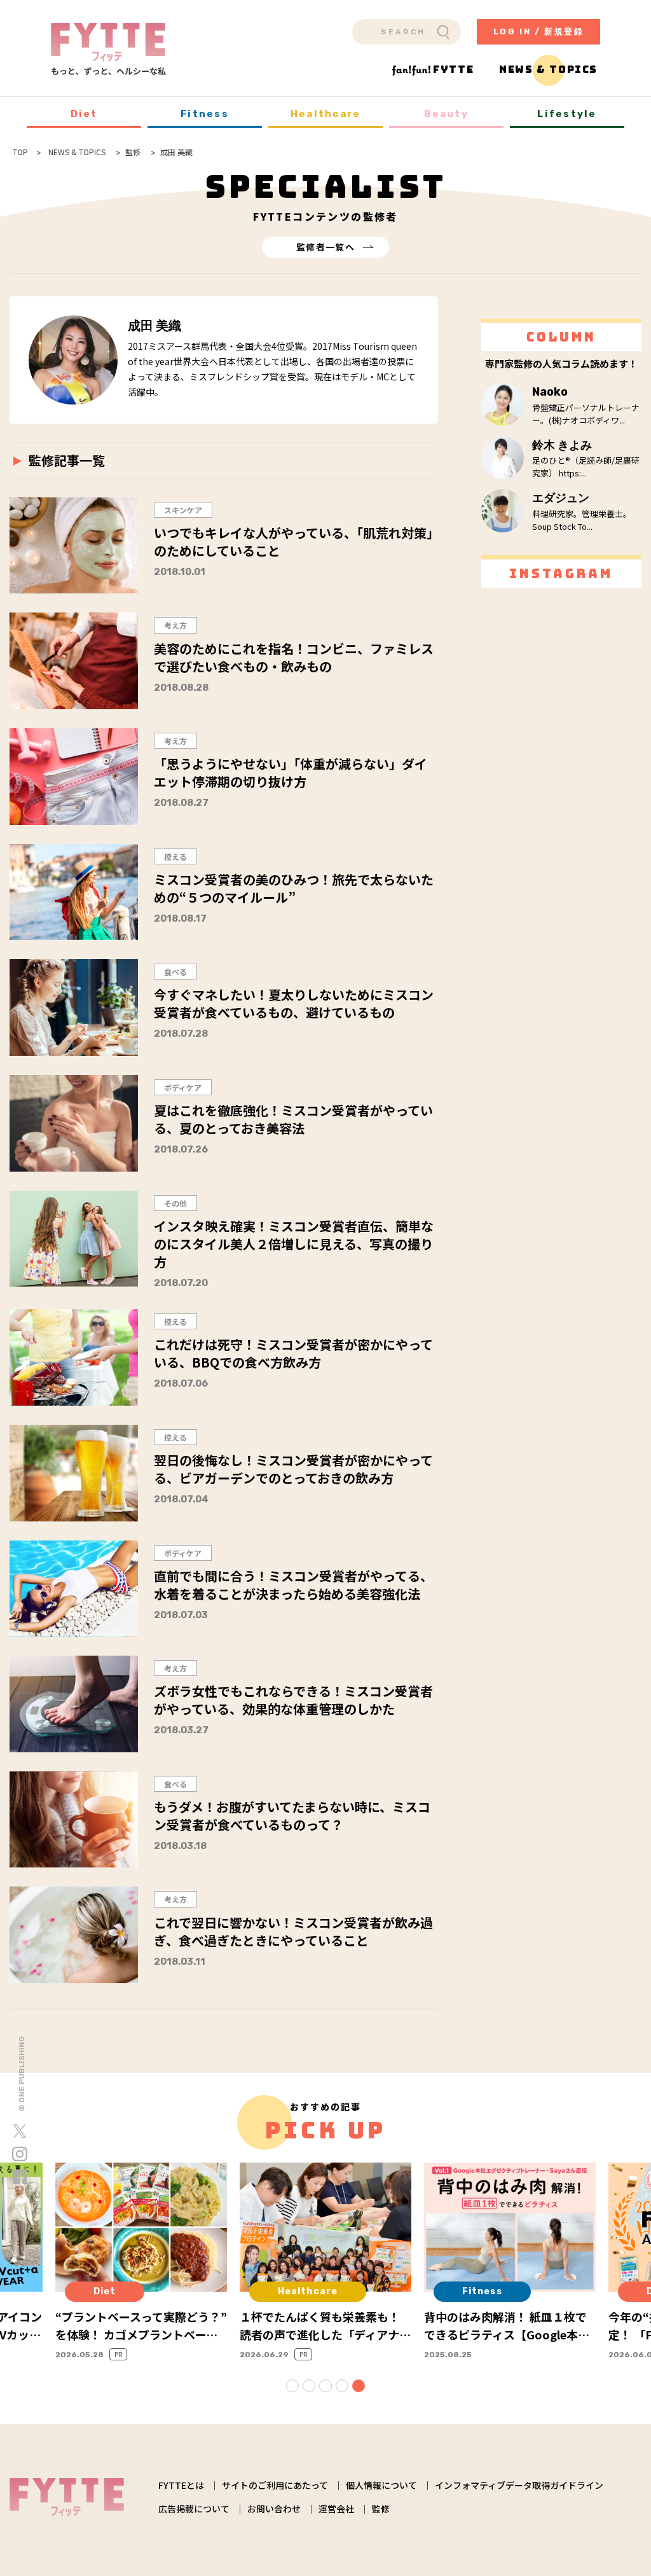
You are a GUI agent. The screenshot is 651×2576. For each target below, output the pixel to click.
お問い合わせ (274, 2509)
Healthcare (326, 114)
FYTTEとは (181, 2485)
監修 (381, 2509)
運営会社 (336, 2509)
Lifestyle (567, 114)
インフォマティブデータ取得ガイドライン (519, 2485)
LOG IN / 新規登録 (539, 31)
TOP (20, 152)
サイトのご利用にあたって (275, 2485)
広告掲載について (194, 2509)
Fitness (205, 114)
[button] (292, 2386)
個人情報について (381, 2485)
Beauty (446, 114)
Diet (84, 114)
